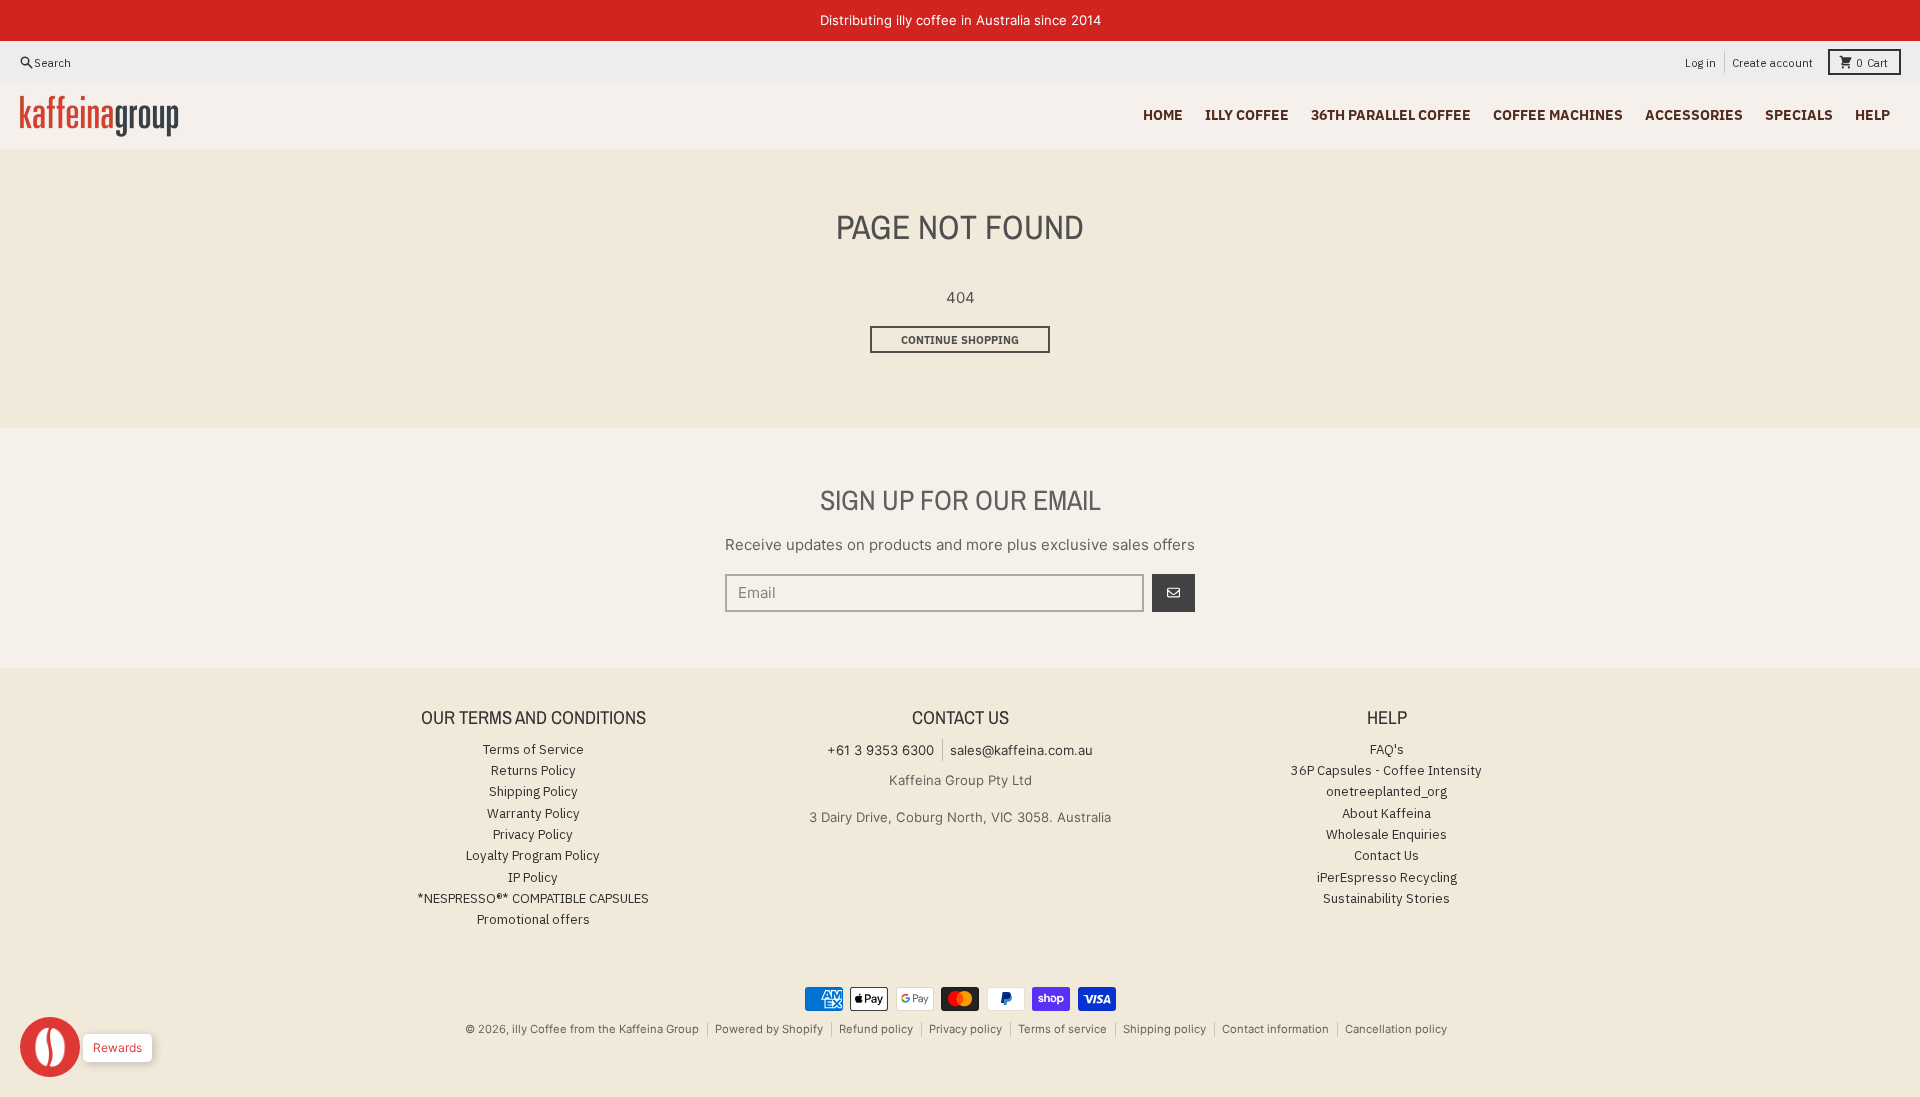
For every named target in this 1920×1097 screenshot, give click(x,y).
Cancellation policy (1396, 1029)
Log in (1700, 62)
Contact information (1275, 1029)
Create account (1772, 62)
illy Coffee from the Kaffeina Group (605, 1029)
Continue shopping (960, 339)
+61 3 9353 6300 (880, 750)
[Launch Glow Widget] (50, 1047)
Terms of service (1062, 1029)
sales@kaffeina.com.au (1021, 750)
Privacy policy (965, 1029)
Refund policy (876, 1029)
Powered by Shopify (769, 1029)
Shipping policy (1164, 1029)
